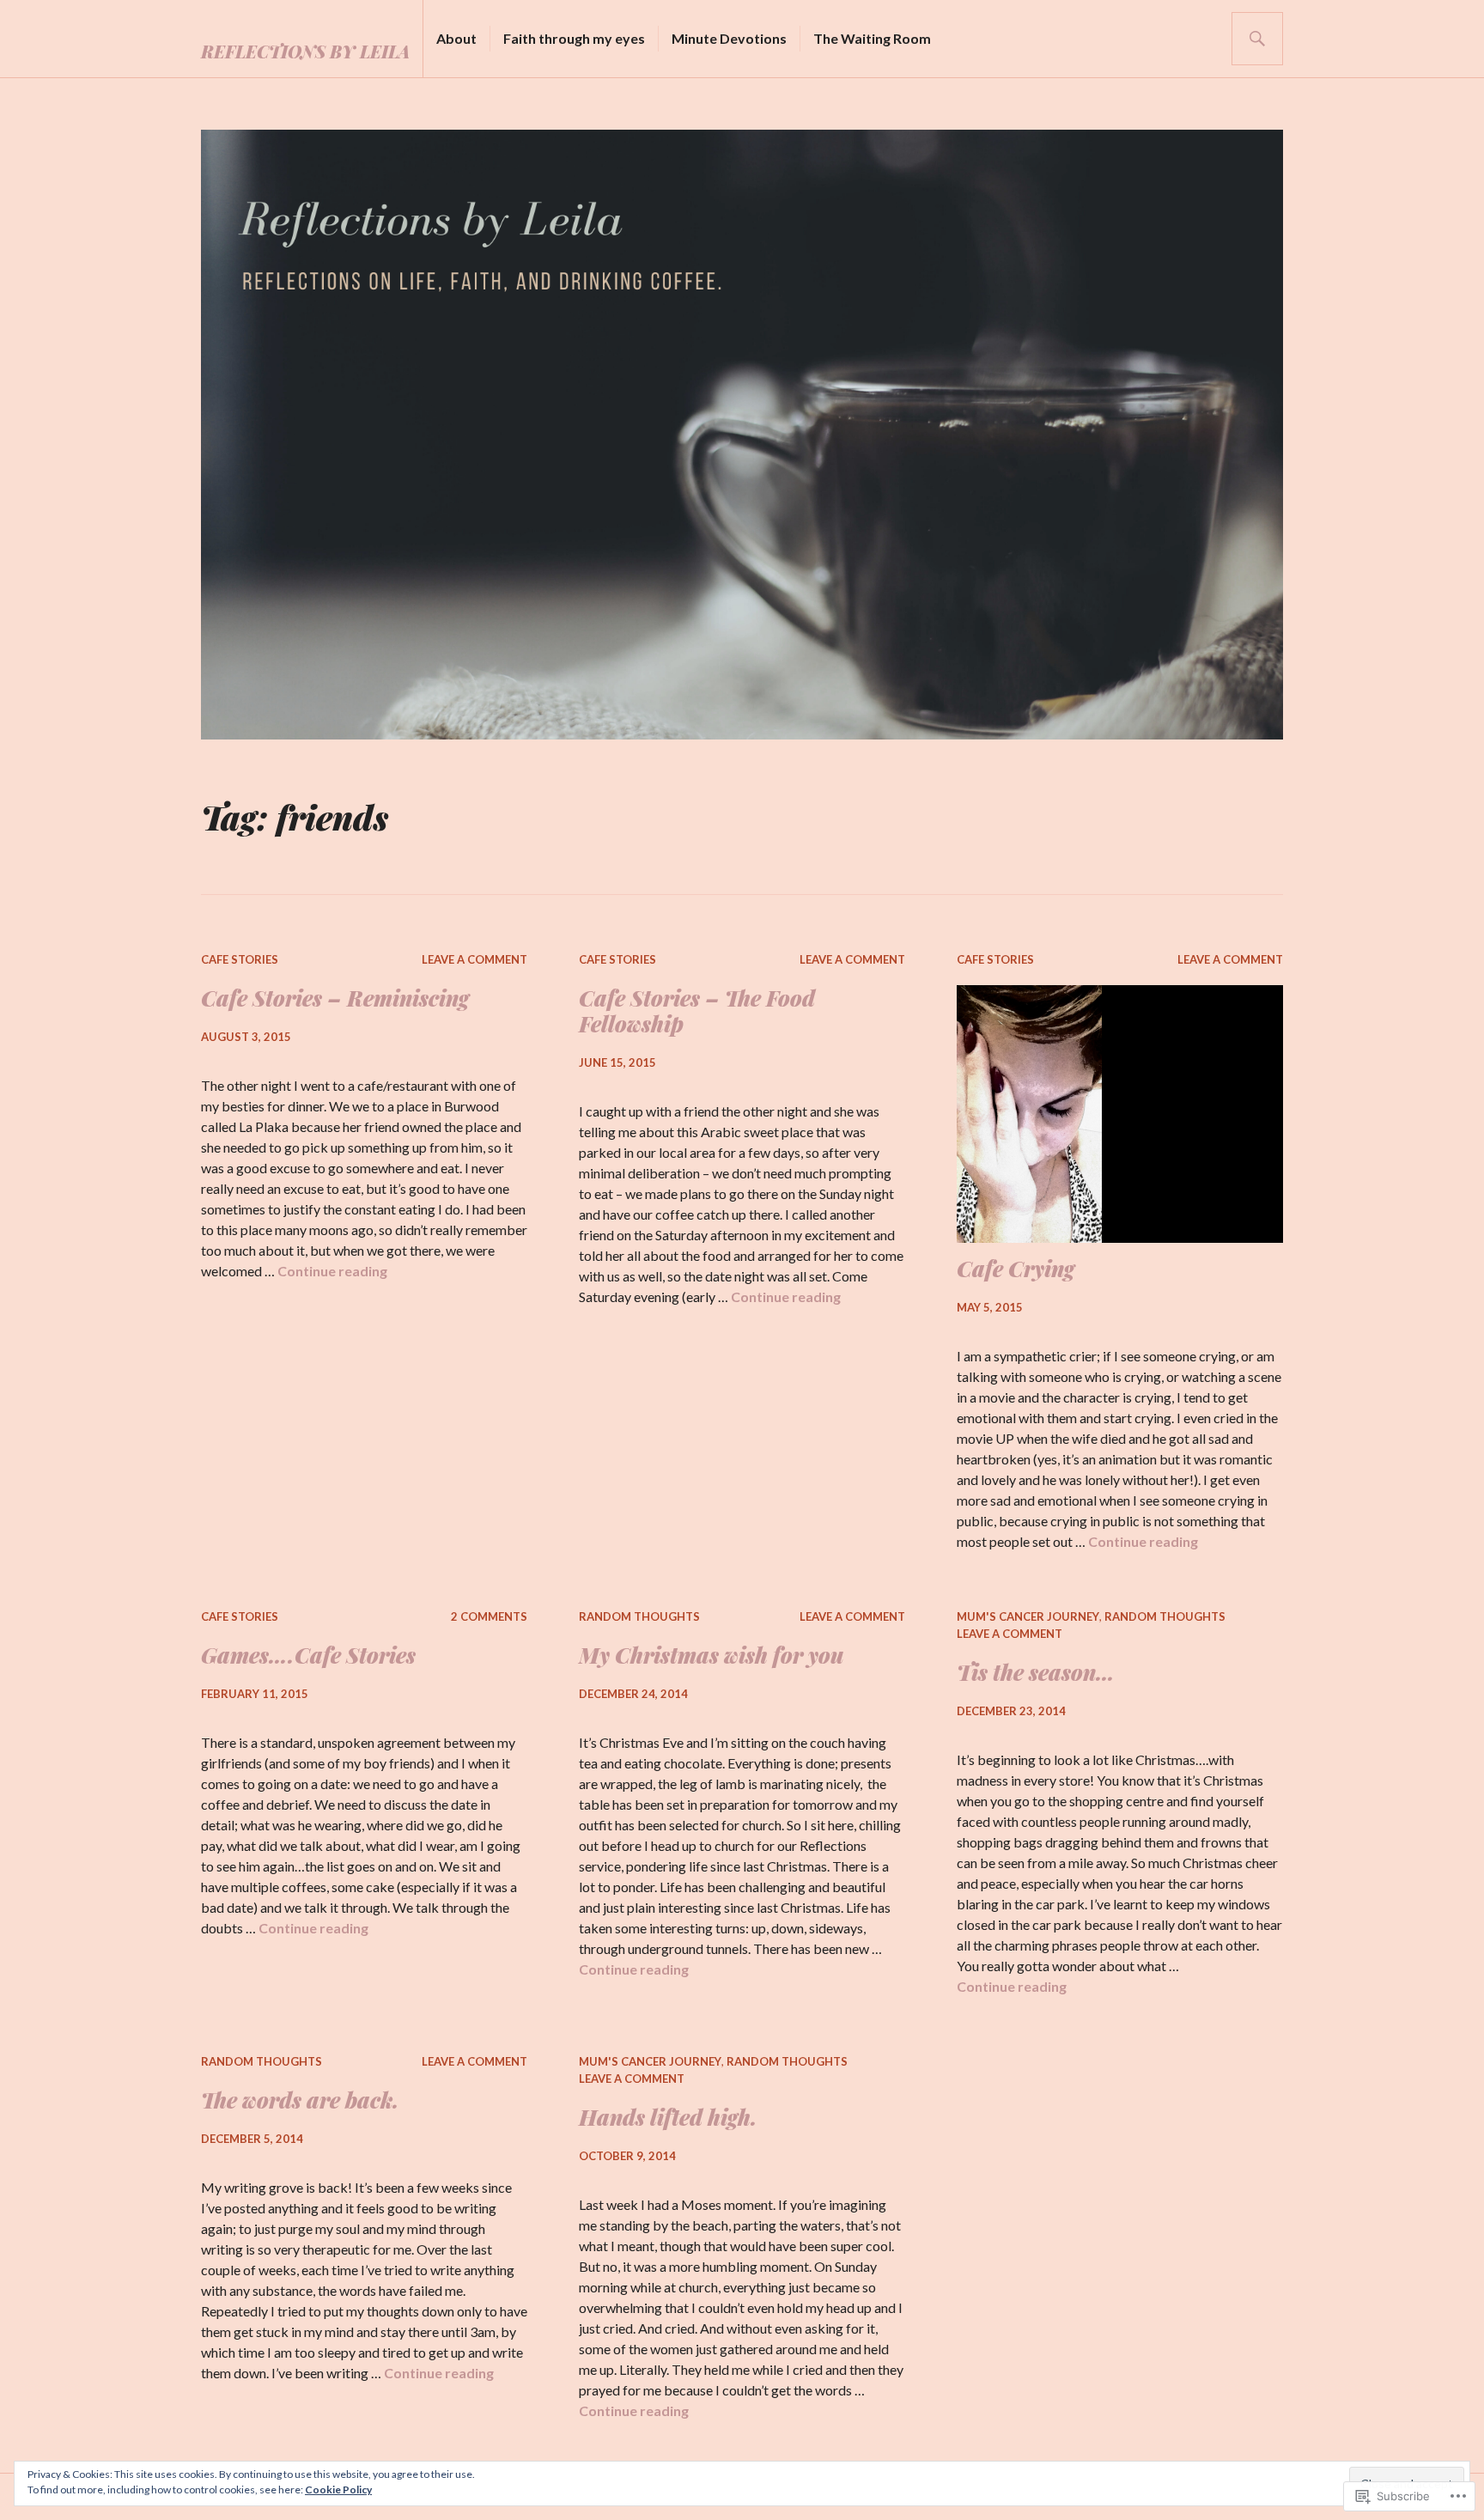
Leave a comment (474, 959)
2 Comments (489, 1616)
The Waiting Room (872, 38)
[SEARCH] (1257, 39)
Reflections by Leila (305, 51)
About (456, 38)
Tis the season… (1036, 1672)
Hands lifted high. (668, 2117)
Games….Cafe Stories (308, 1655)
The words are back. (300, 2100)
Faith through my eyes (574, 38)
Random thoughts (639, 1616)
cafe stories (240, 959)
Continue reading (332, 1271)
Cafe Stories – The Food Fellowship (697, 1010)
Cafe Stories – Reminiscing (335, 998)
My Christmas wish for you (711, 1655)
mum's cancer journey (1028, 1616)
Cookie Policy (338, 2490)
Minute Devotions (729, 38)
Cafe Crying (1016, 1268)
